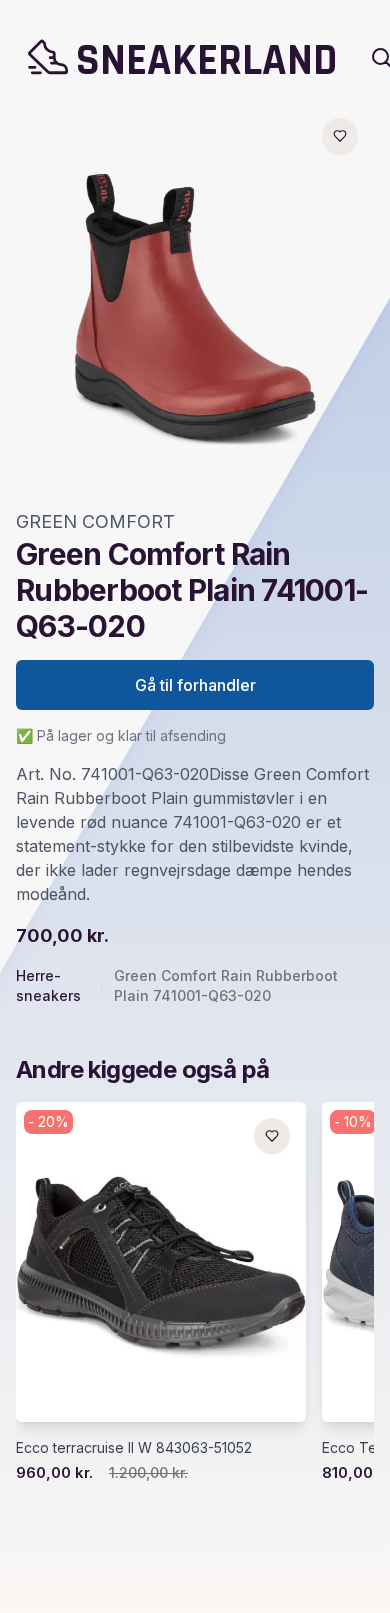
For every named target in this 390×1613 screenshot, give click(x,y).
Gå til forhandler (195, 685)
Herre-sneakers (48, 985)
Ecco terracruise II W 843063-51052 (134, 1447)
